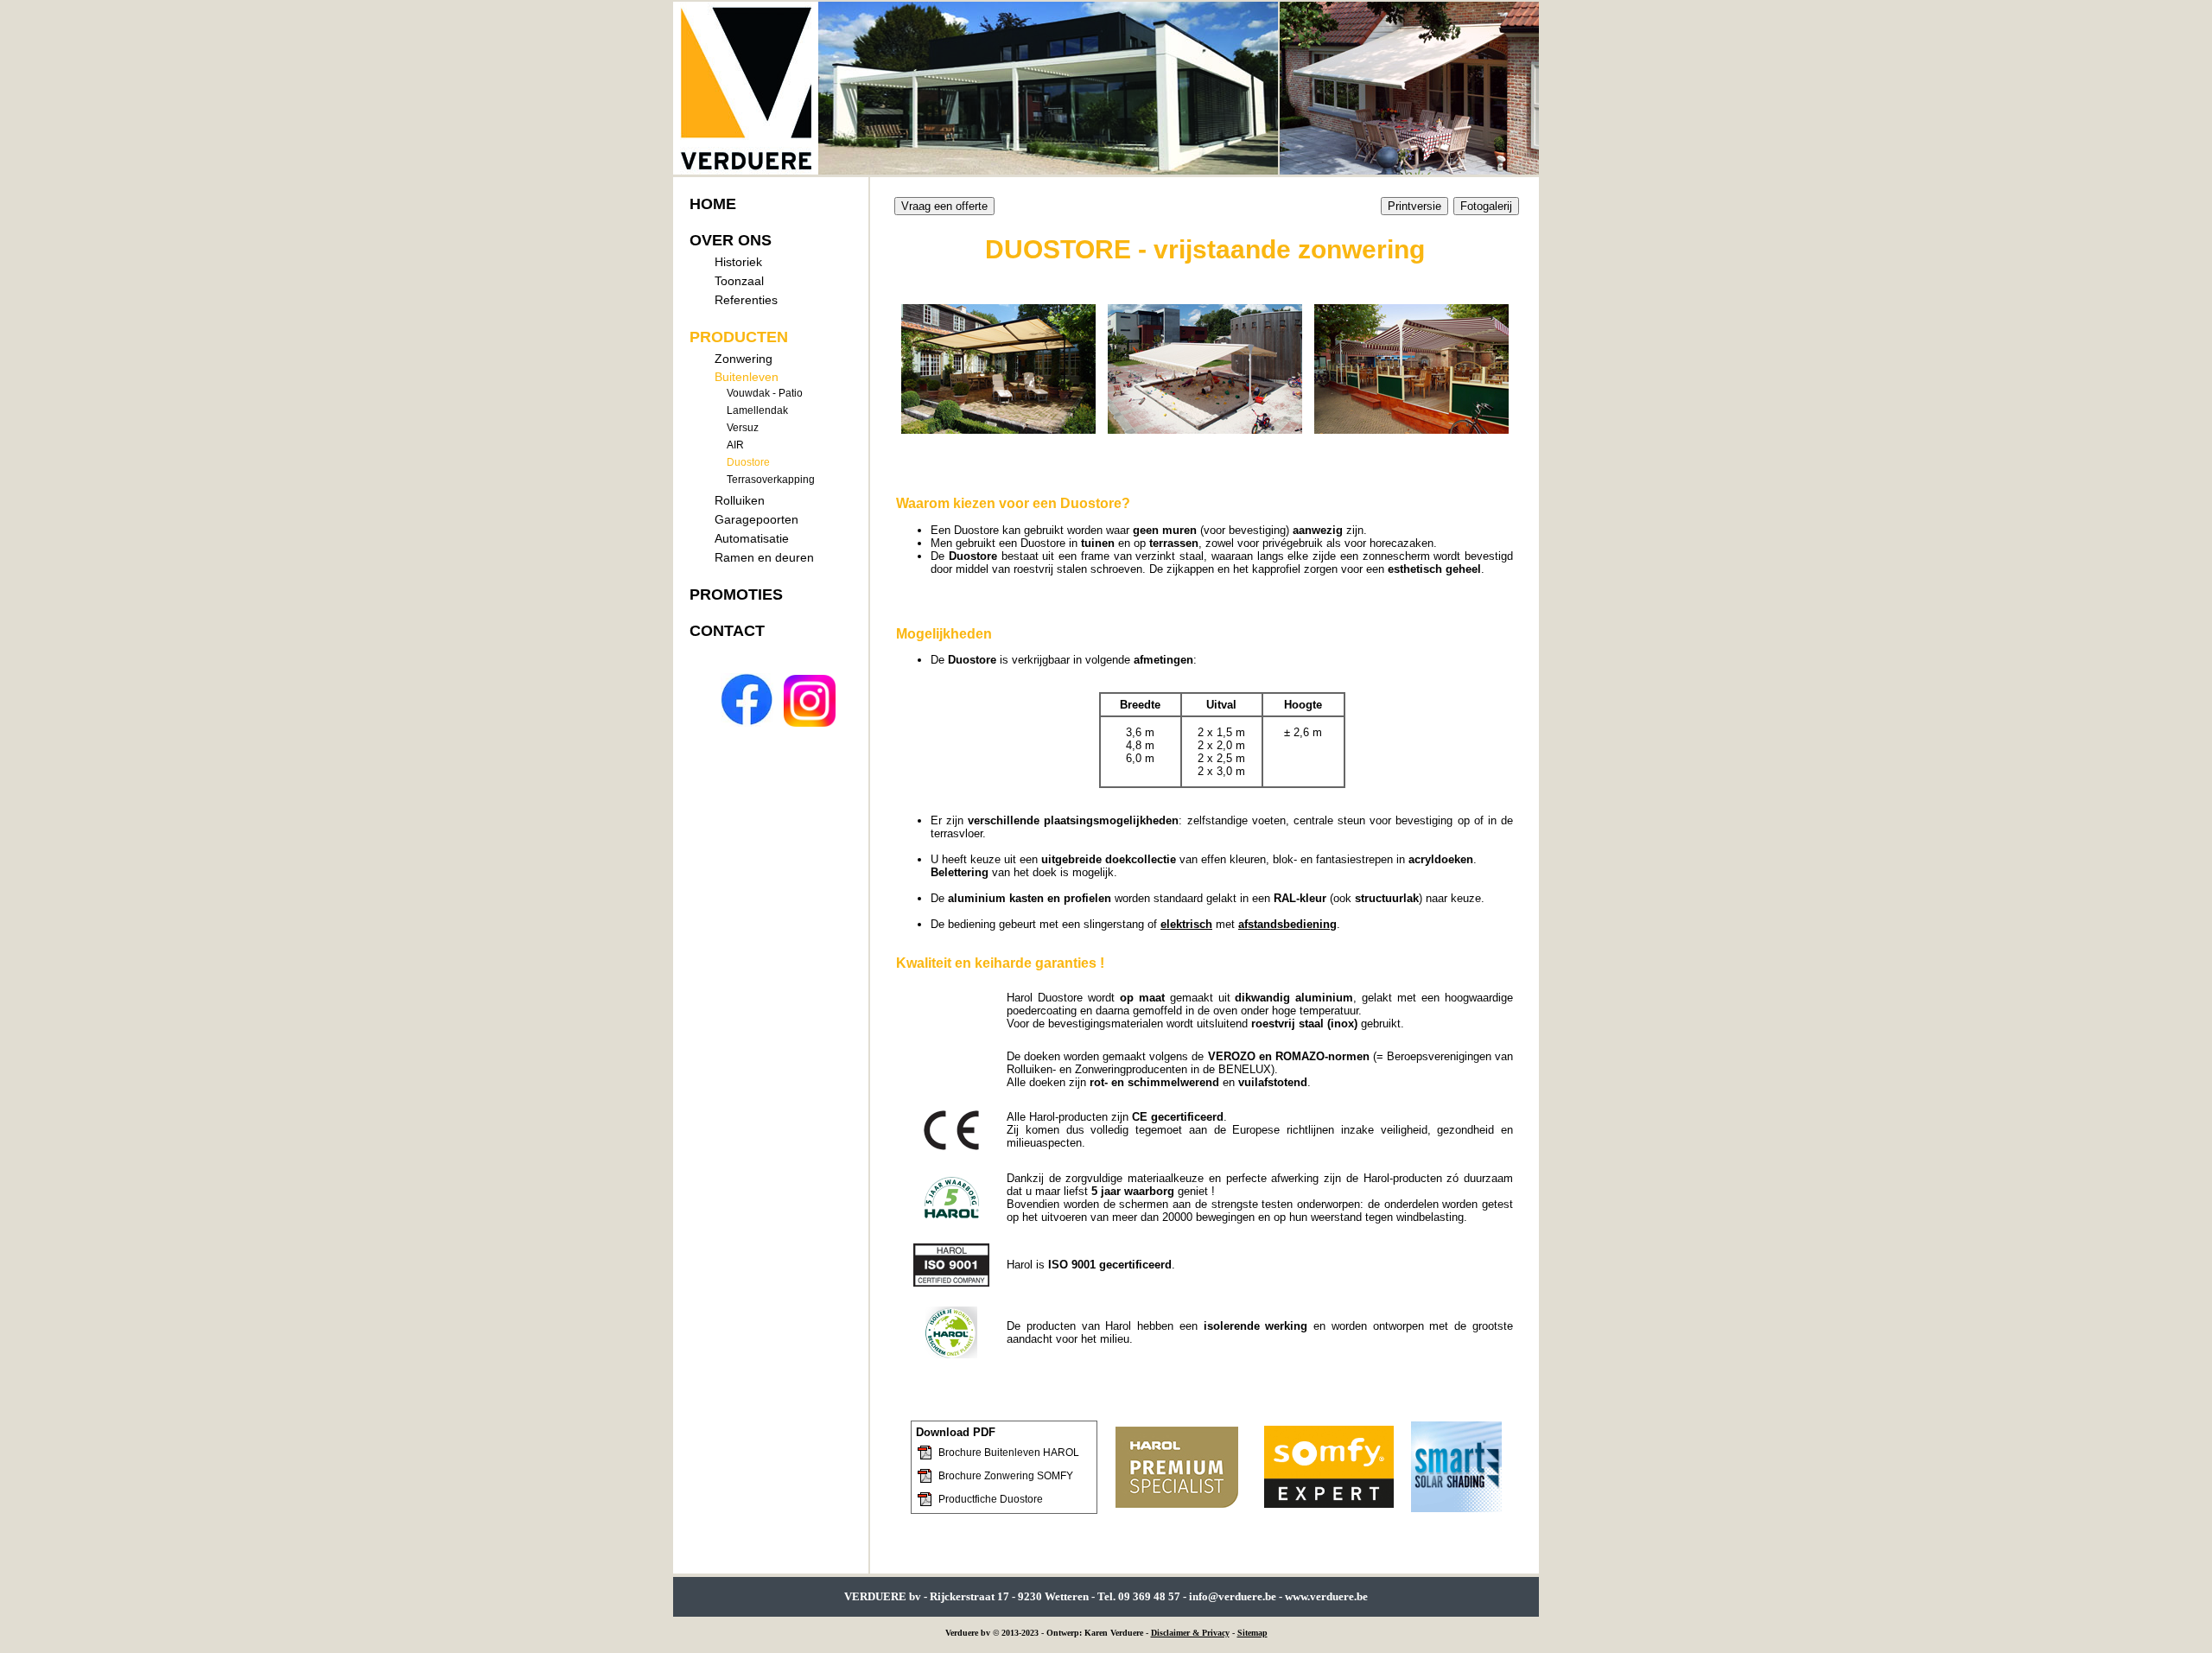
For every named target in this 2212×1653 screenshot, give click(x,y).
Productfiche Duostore (991, 1499)
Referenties (746, 300)
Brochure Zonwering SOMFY (1006, 1476)
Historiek (738, 262)
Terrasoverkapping (771, 480)
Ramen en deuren (764, 557)
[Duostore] (998, 428)
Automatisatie (752, 538)
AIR (735, 445)
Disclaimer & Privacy (1190, 1633)
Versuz (743, 428)
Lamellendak (757, 410)
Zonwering (744, 359)
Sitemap (1252, 1633)
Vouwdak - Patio (765, 393)
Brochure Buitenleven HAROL (1009, 1453)
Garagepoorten (756, 519)
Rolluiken (740, 500)
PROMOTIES (736, 594)
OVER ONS (731, 240)
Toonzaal (739, 281)
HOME (713, 204)
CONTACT (727, 631)
